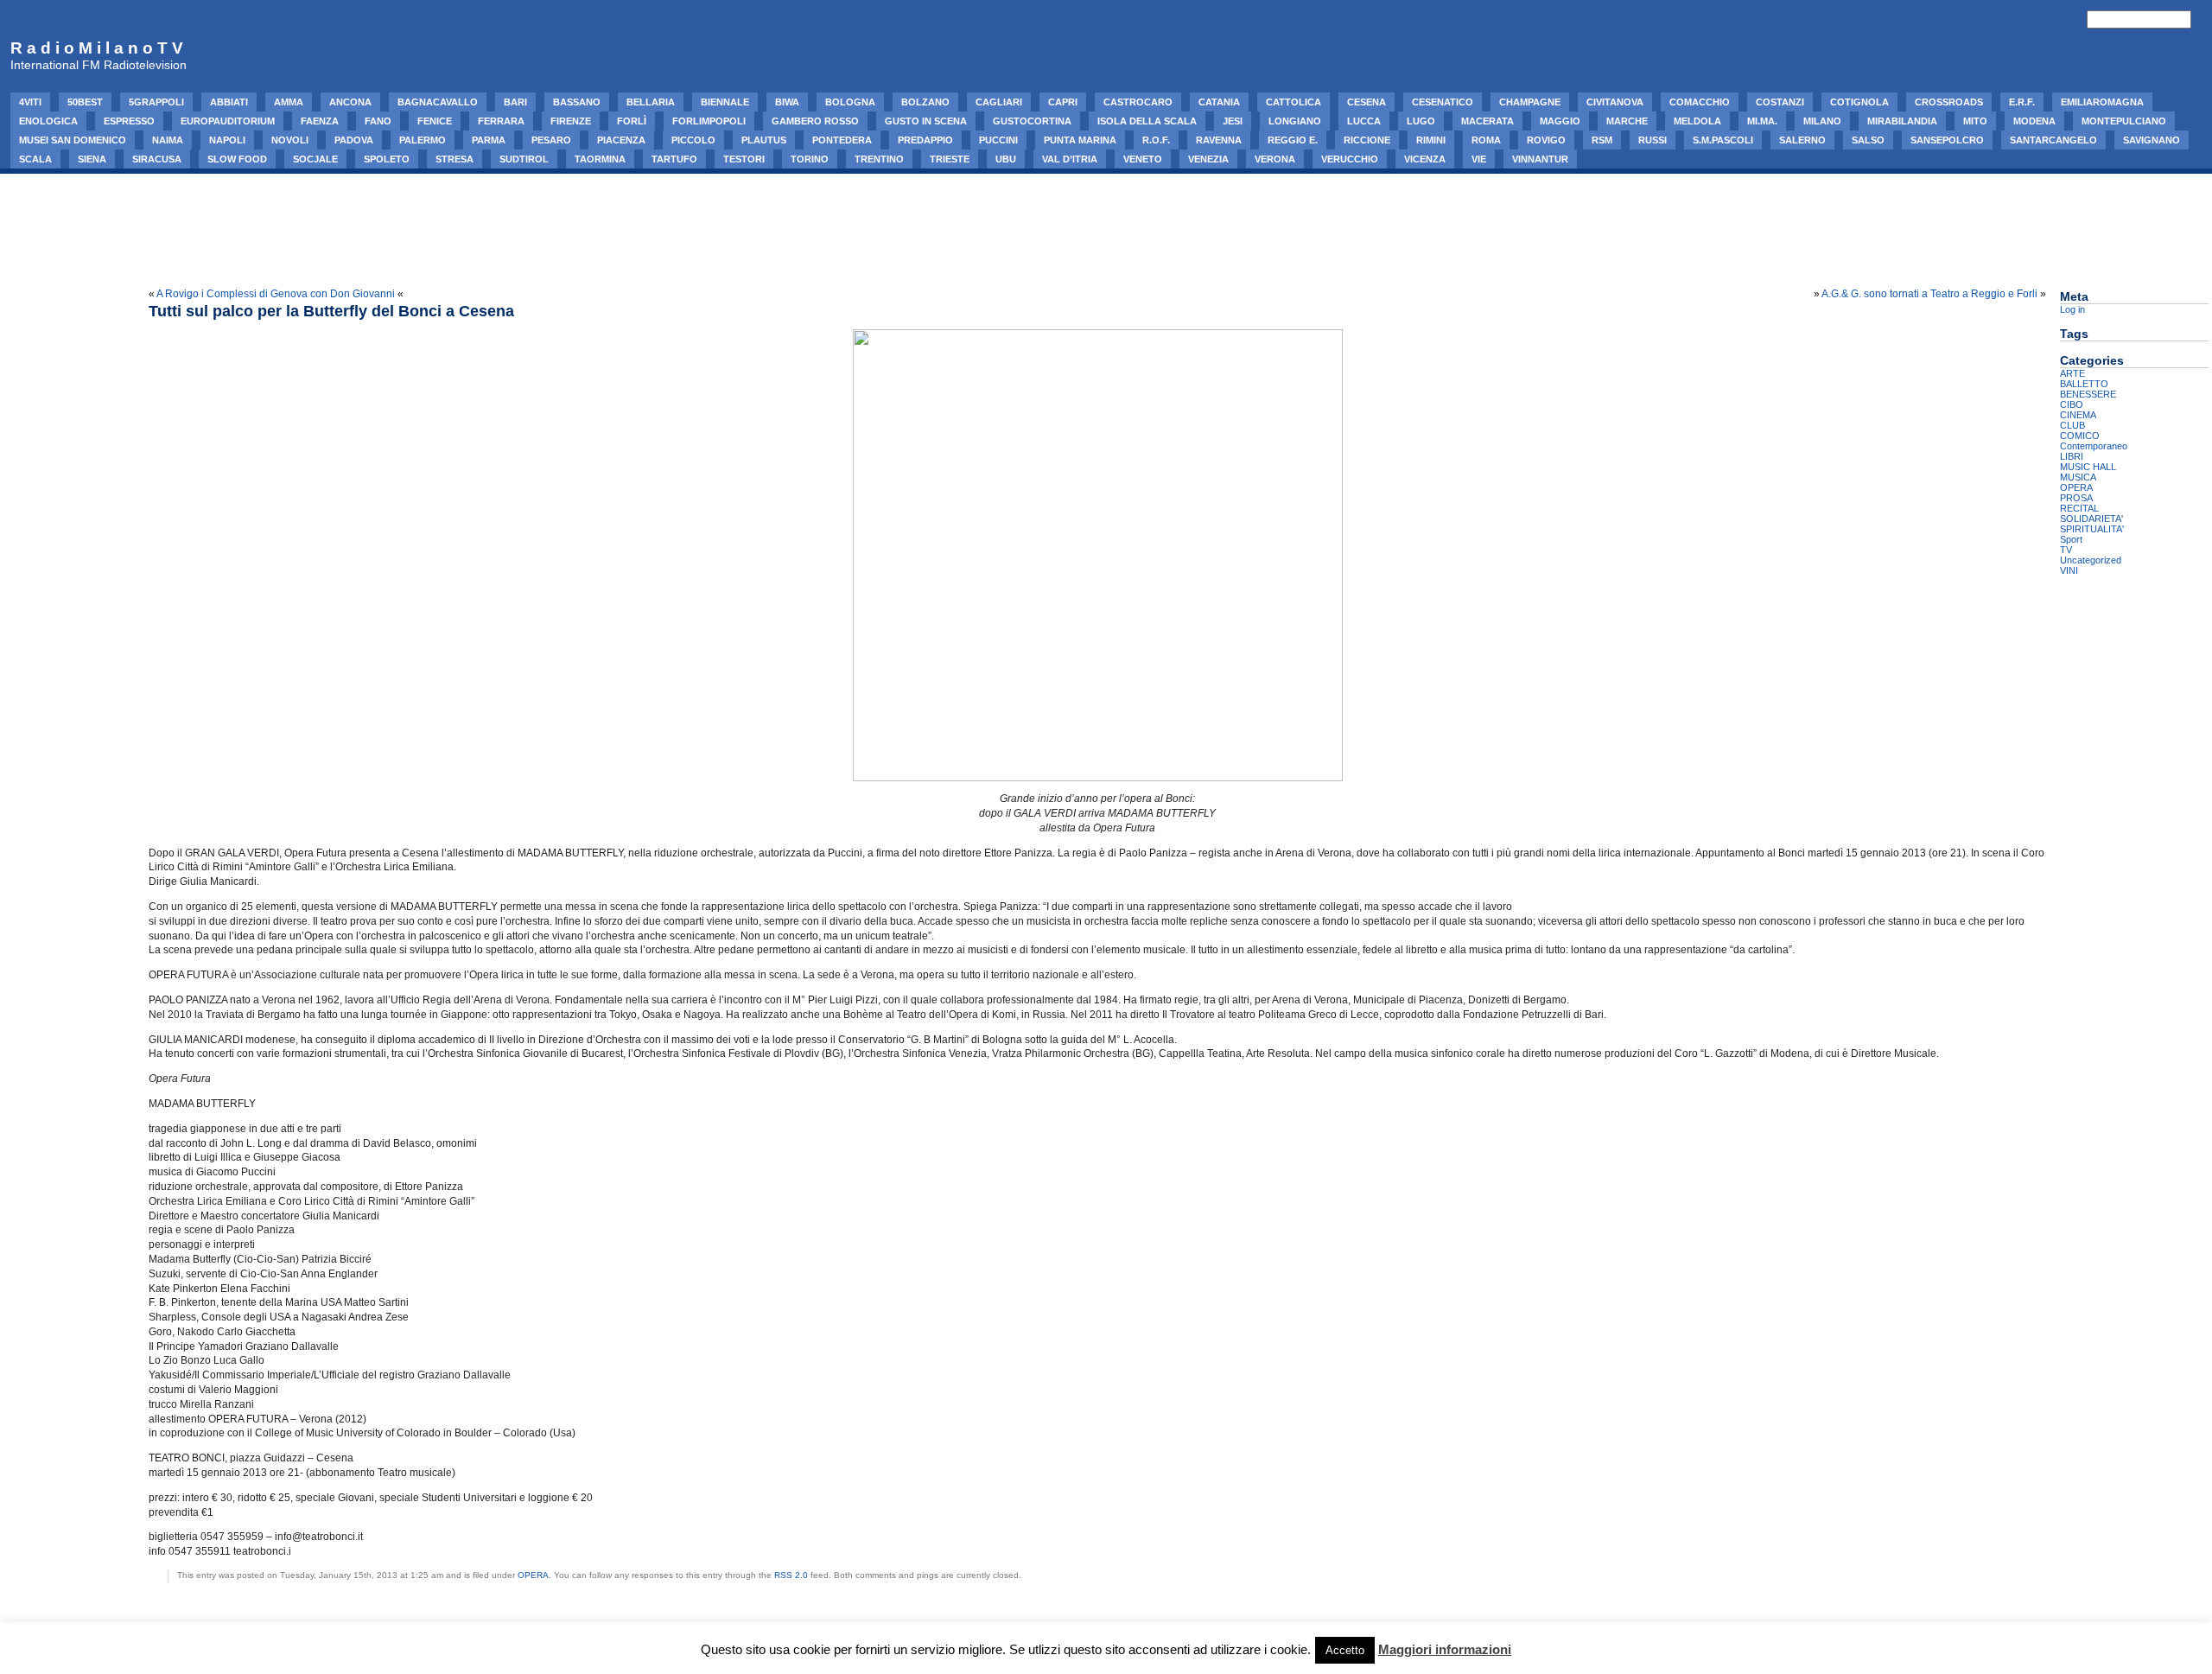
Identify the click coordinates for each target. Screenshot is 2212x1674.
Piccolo (693, 140)
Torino (810, 159)
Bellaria (651, 102)
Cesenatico (1443, 102)
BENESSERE (2088, 394)
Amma (289, 102)
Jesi (1233, 121)
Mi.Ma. (1762, 121)
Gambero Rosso (815, 121)
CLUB (2072, 425)
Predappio (925, 140)
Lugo (1421, 121)
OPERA (533, 1575)
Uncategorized (2091, 560)
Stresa (454, 159)
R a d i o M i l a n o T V (97, 48)
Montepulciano (2124, 121)
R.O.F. (1156, 140)
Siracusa (157, 159)
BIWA (787, 102)
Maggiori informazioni (1445, 1649)
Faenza (320, 121)
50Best (85, 102)
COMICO (2080, 436)
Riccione (1367, 140)
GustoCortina (1032, 121)
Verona (1275, 159)
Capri (1063, 102)
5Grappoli (156, 102)
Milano (1822, 121)
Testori (744, 159)
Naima (168, 140)
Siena (92, 159)
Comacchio (1700, 102)
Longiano (1295, 121)
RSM (1602, 140)
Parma (489, 140)
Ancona (350, 102)
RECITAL (2079, 508)
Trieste (950, 159)
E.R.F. (2022, 102)
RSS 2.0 (791, 1575)
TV (2066, 550)
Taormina (600, 159)
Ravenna (1219, 140)
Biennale (725, 102)
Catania (1219, 102)
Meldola (1697, 121)
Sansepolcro (1947, 140)
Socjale (315, 159)
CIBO (2072, 404)
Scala (35, 159)
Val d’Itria (1070, 159)
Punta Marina (1080, 140)
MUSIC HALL (2088, 467)
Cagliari (999, 102)
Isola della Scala (1147, 121)
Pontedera (842, 140)
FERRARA (501, 121)
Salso (1868, 140)
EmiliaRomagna (2102, 102)
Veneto (1143, 159)
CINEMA (2078, 415)
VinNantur (1540, 159)
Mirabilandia (1902, 121)
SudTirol (524, 159)
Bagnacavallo (438, 102)
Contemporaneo (2094, 446)
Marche (1627, 121)
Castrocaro (1138, 102)
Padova (354, 140)
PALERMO (423, 140)
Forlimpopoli (709, 121)
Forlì (632, 121)
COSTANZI (1780, 102)
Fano (378, 121)
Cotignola (1859, 102)
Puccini (998, 140)
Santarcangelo (2053, 140)
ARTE (2072, 373)
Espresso (129, 121)
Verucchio (1350, 159)
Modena (2034, 121)
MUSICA (2078, 477)
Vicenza (1425, 159)
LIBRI (2072, 456)
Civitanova (1615, 102)
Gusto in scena (926, 121)
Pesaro (551, 140)
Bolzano (925, 102)
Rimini (1431, 140)
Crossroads (1949, 102)
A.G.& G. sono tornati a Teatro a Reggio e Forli (1929, 294)
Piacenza (621, 140)
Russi (1653, 140)
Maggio (1560, 121)
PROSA (2076, 498)
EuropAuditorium (228, 121)
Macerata (1487, 121)
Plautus (764, 140)
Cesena (1367, 102)
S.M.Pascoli (1723, 140)
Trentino (879, 159)
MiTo (1975, 121)
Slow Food (237, 159)
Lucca (1364, 121)
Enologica (48, 121)
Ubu (1006, 159)
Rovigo (1546, 140)
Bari (515, 102)
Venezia (1208, 159)
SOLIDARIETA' (2091, 519)
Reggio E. (1293, 140)
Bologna (850, 102)
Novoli (290, 140)
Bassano (577, 102)
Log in (2072, 309)
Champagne (1530, 102)
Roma (1486, 140)
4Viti (30, 102)
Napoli (227, 140)
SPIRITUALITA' (2092, 529)
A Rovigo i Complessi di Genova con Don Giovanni (276, 294)
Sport (2071, 539)
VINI (2069, 570)
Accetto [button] (1345, 1650)
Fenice (435, 121)
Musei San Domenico (73, 140)
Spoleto (387, 159)
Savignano (2152, 140)
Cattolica (1294, 102)
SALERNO (1802, 140)
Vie (1479, 159)
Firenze (571, 121)
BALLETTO (2084, 384)
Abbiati (229, 102)
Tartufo (674, 159)
